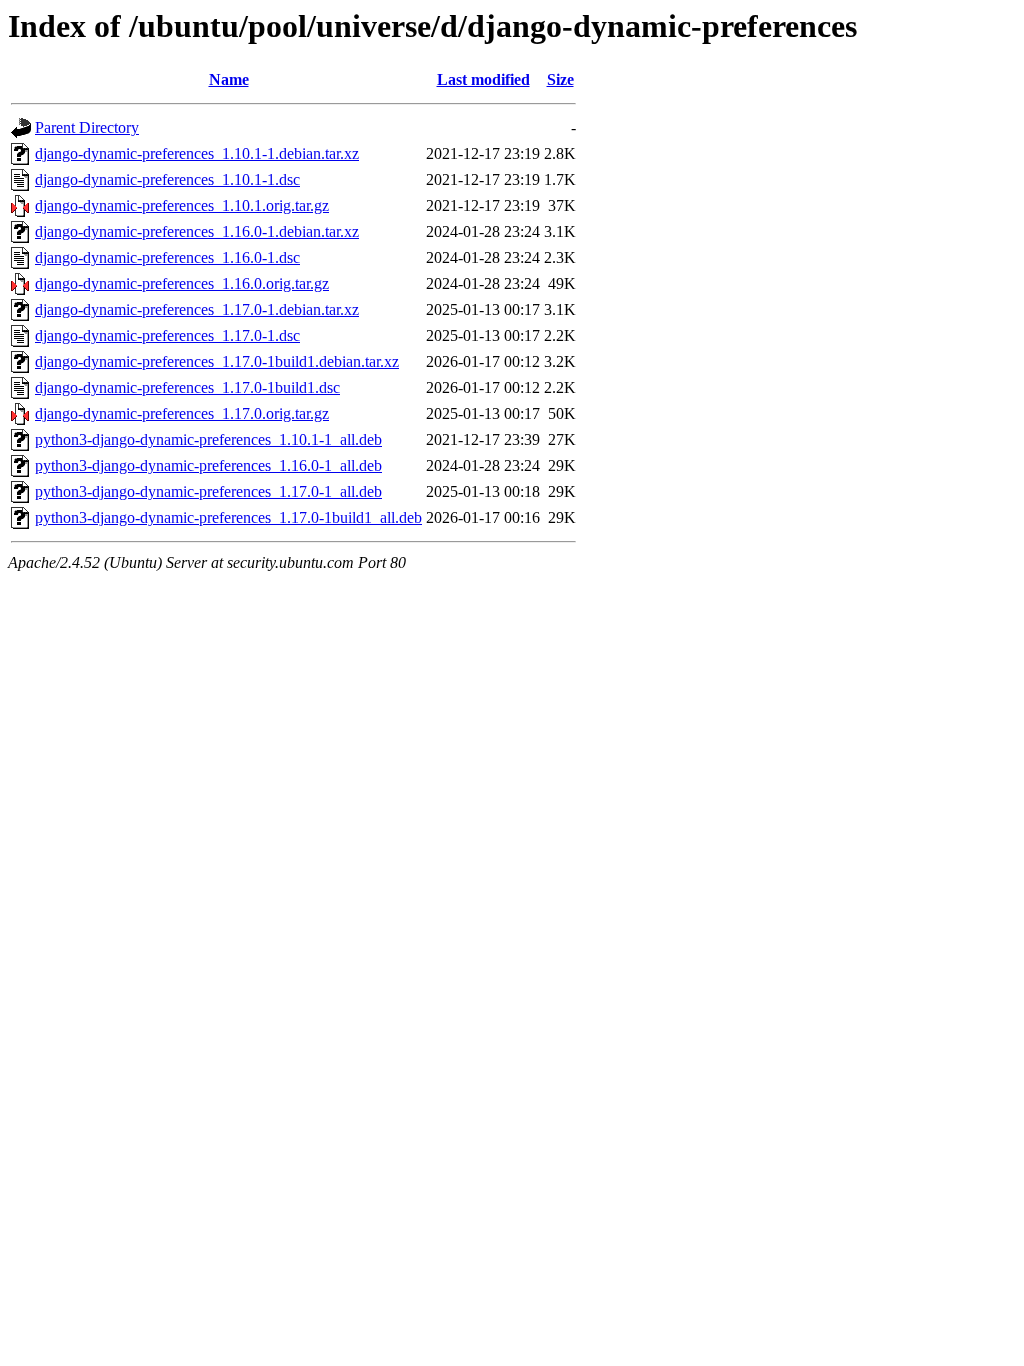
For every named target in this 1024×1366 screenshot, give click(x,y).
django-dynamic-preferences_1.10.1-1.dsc (167, 179)
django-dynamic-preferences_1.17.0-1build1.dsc (187, 387)
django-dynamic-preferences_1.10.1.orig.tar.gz (182, 205)
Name (229, 79)
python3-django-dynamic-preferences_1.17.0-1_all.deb (208, 491)
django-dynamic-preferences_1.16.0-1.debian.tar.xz (197, 231)
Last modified (483, 79)
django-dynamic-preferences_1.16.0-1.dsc (167, 257)
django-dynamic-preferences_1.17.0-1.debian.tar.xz (197, 309)
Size (560, 79)
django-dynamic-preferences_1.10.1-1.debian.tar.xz (197, 153)
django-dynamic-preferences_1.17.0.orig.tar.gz (182, 413)
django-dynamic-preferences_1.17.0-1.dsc (167, 335)
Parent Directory (87, 127)
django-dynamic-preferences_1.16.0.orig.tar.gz (182, 283)
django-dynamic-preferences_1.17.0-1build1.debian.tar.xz (217, 361)
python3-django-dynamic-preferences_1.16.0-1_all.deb (208, 465)
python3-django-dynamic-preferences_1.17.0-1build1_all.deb (228, 517)
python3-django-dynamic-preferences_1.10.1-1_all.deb (208, 439)
